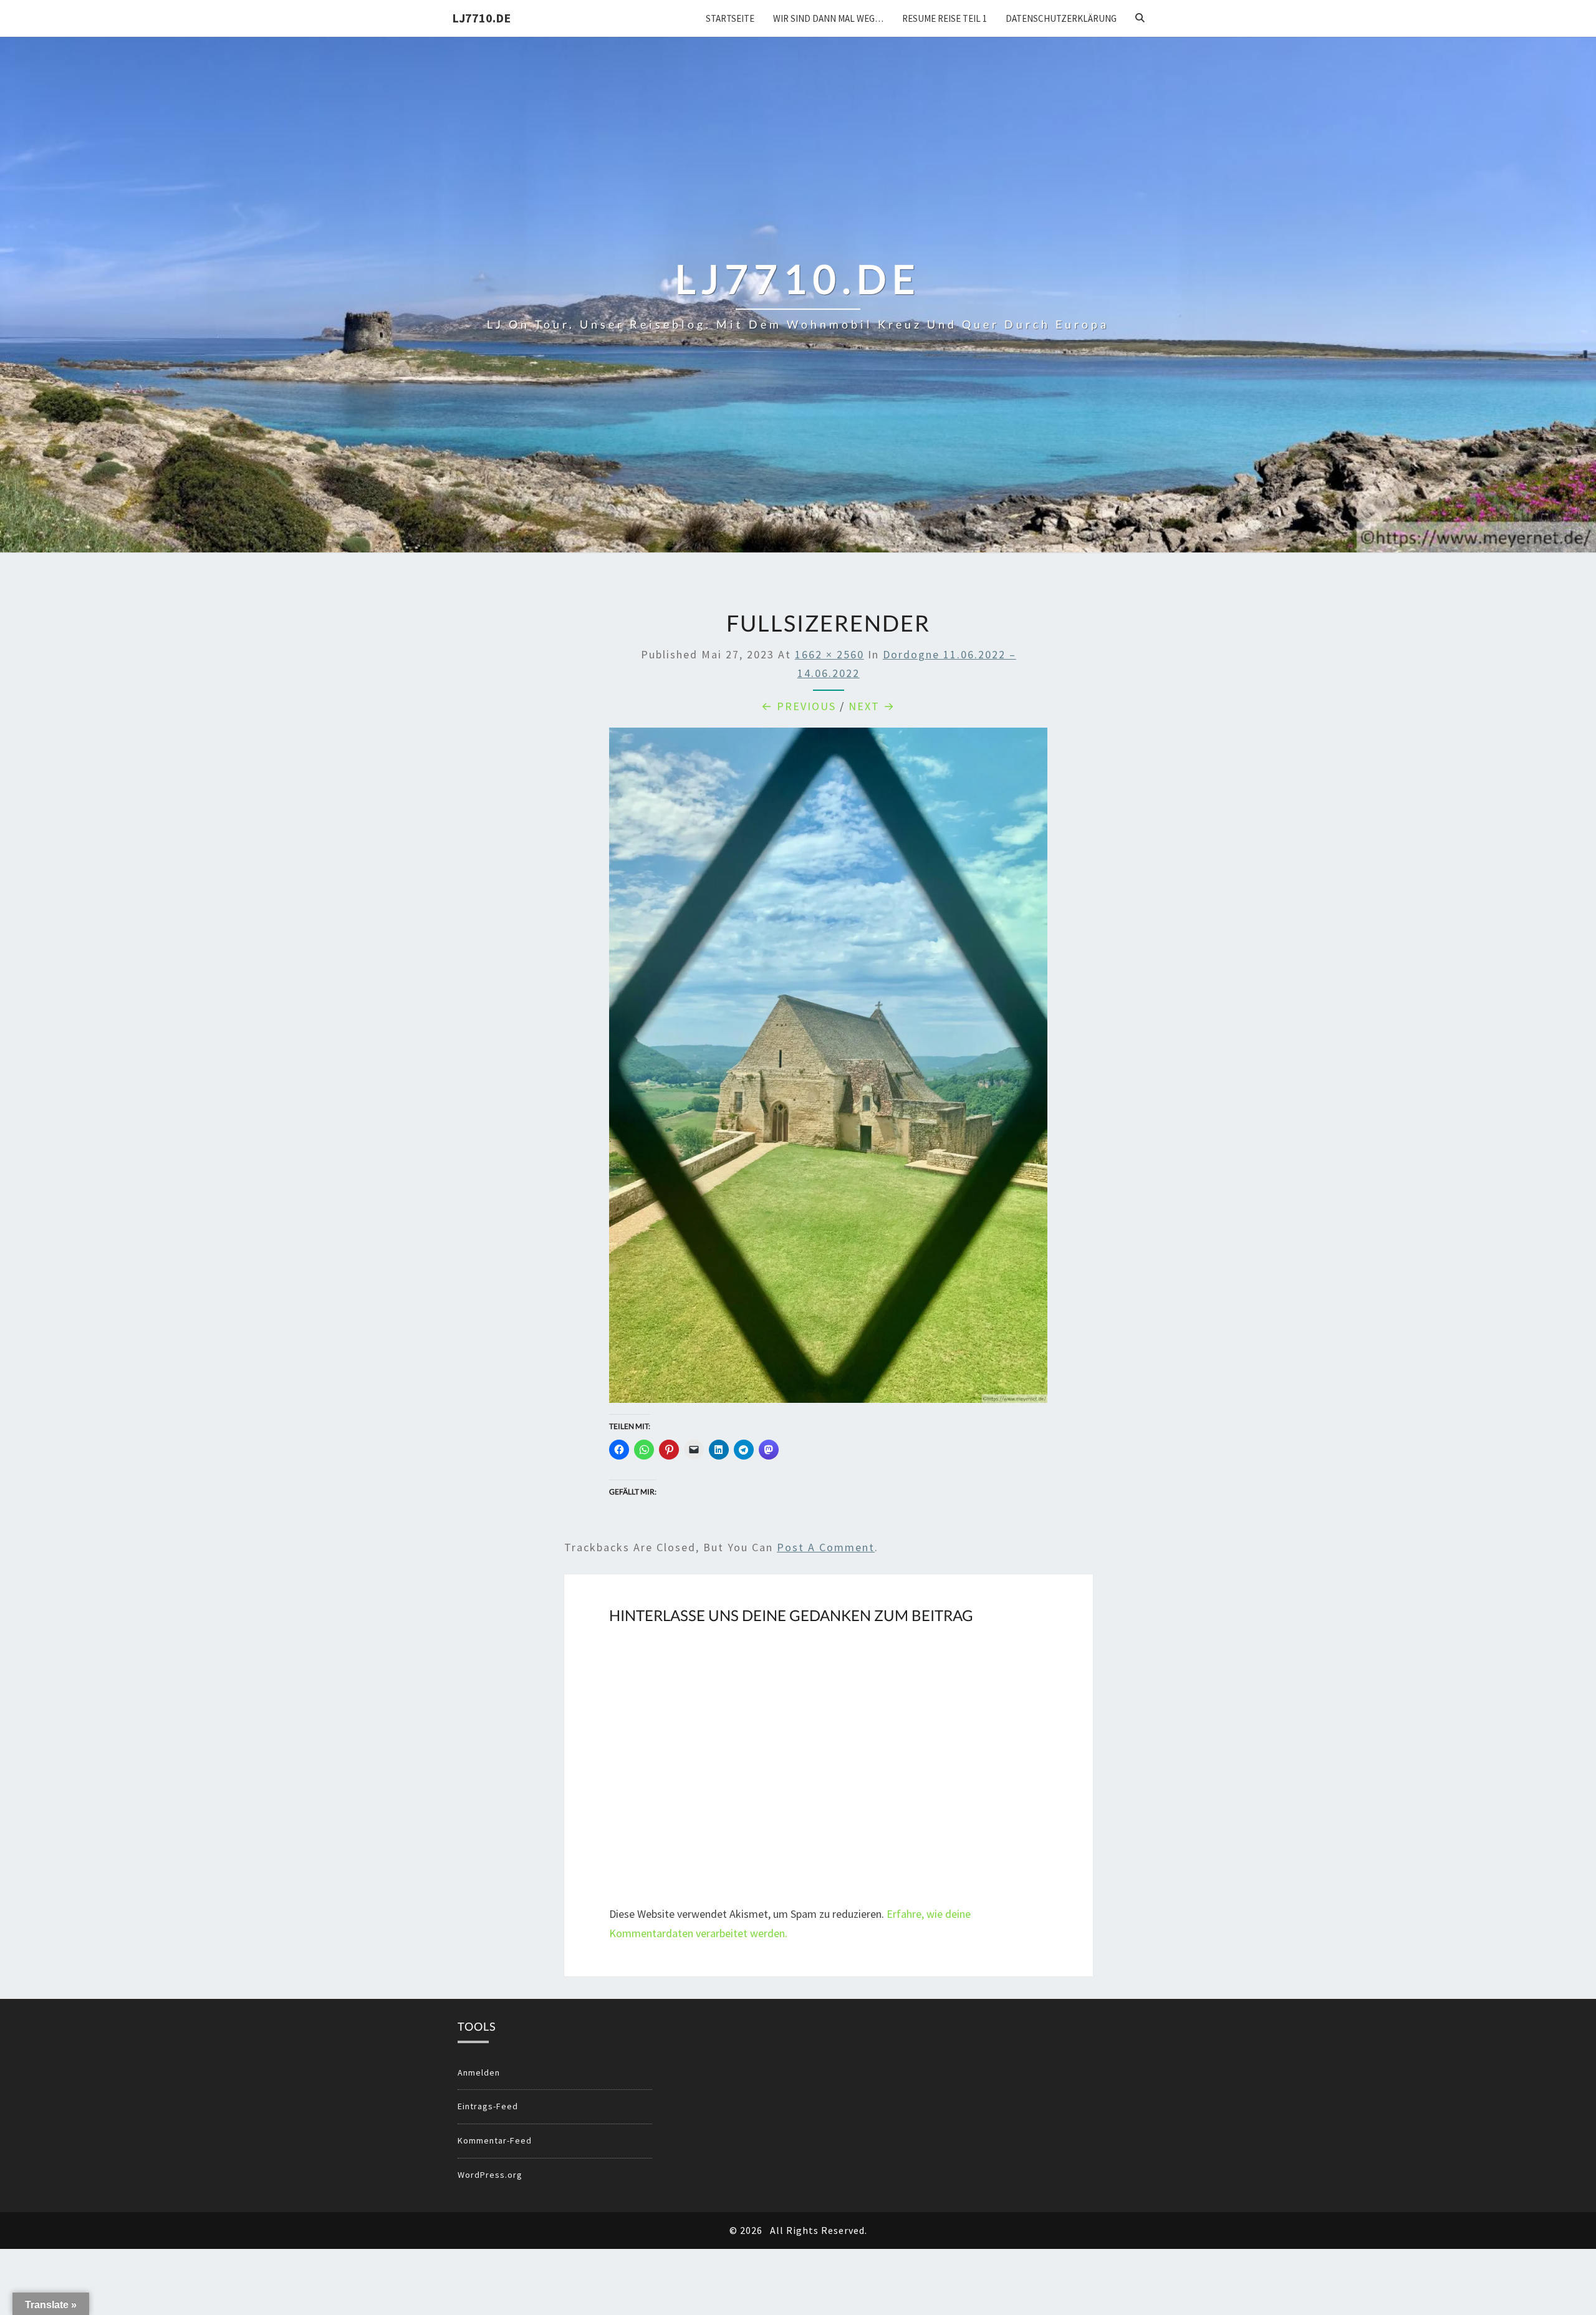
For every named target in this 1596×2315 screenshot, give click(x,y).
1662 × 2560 (829, 654)
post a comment (826, 1547)
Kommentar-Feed (495, 2140)
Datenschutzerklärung (1061, 18)
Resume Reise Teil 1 (945, 18)
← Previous (799, 706)
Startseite (730, 18)
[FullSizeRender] (828, 1070)
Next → (872, 706)
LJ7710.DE (481, 18)
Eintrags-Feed (488, 2106)
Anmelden (479, 2072)
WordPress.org (490, 2175)
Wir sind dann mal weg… (828, 18)
